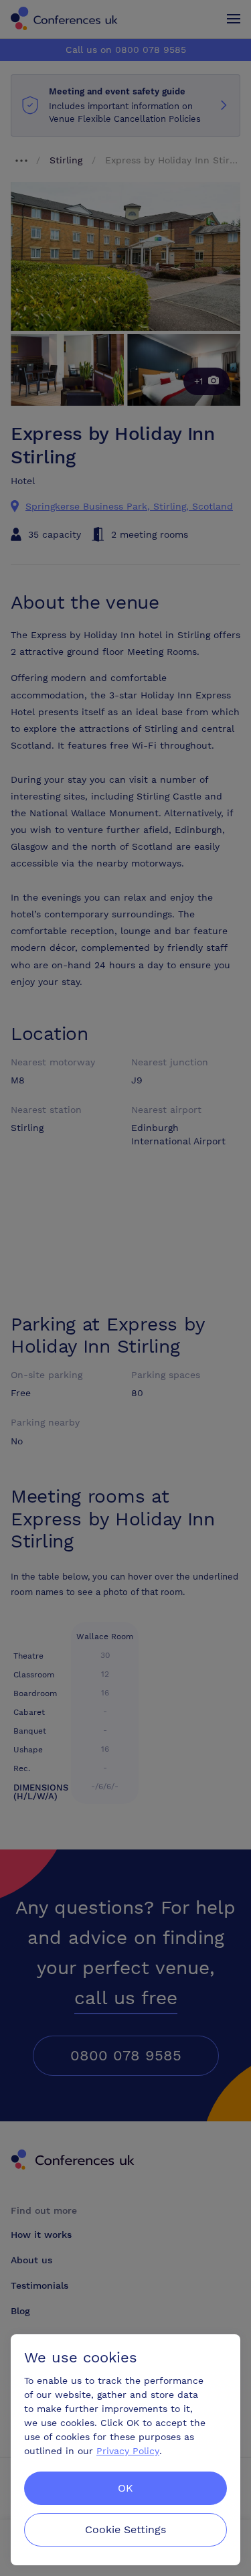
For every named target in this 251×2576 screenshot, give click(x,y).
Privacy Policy (128, 2451)
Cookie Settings (125, 2529)
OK (125, 2488)
